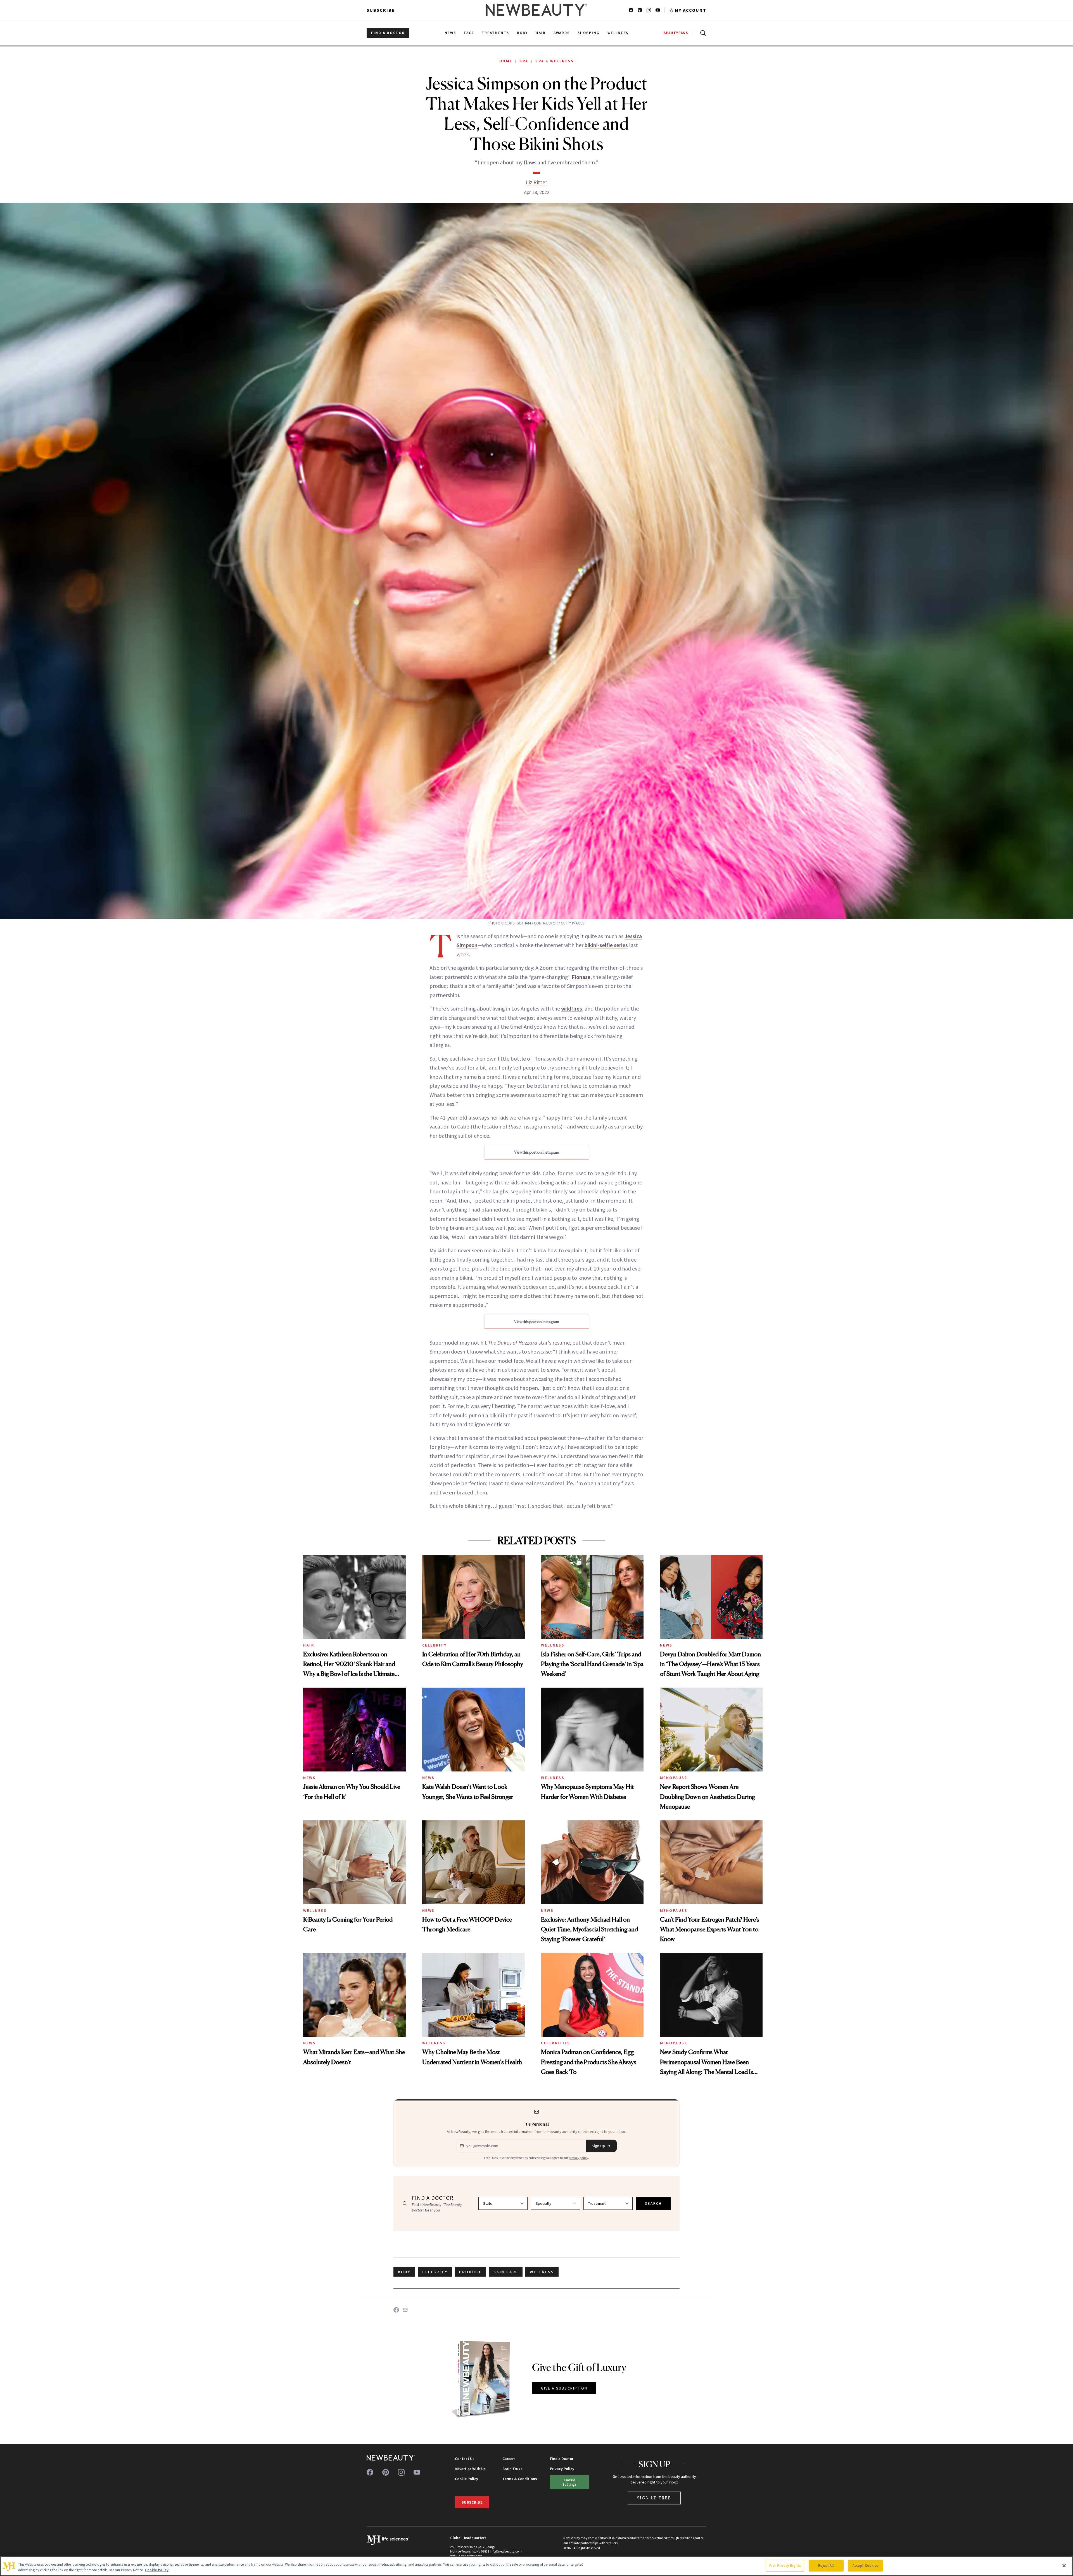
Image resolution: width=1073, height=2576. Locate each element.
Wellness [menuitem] (618, 33)
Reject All (826, 2566)
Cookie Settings (569, 2482)
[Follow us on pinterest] (640, 10)
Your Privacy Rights (785, 2566)
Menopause (674, 1778)
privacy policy (578, 2158)
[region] (536, 2566)
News (666, 1645)
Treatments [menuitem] (495, 33)
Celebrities (556, 2043)
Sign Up (598, 2146)
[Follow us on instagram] (649, 10)
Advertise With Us (470, 2469)
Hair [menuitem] (541, 33)
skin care (506, 2272)
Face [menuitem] (469, 33)
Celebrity (435, 1645)
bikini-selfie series (606, 945)
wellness (542, 2272)
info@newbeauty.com (466, 2556)
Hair (309, 1645)
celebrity (435, 2272)
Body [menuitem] (522, 33)
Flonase (581, 977)
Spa (524, 61)
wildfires (572, 1008)
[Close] (1064, 2566)
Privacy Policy (562, 2469)
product (470, 2272)
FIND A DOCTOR (388, 33)
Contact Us (465, 2459)
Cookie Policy (467, 2479)
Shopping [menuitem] (589, 33)
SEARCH (653, 2203)
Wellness (553, 1645)
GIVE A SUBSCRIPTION (564, 2388)
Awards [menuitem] (562, 33)
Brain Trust (512, 2469)
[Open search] (702, 33)
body (404, 2272)
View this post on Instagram (537, 1152)
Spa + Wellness (555, 61)
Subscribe (381, 10)
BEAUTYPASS (676, 33)
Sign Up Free (654, 2498)
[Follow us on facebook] (631, 10)
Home (506, 61)
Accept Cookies (866, 2566)
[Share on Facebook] (396, 2310)
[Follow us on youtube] (658, 10)
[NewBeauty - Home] (536, 10)
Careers (509, 2459)
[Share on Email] (405, 2310)
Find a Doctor (562, 2459)
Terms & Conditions (520, 2479)
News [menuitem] (450, 33)
